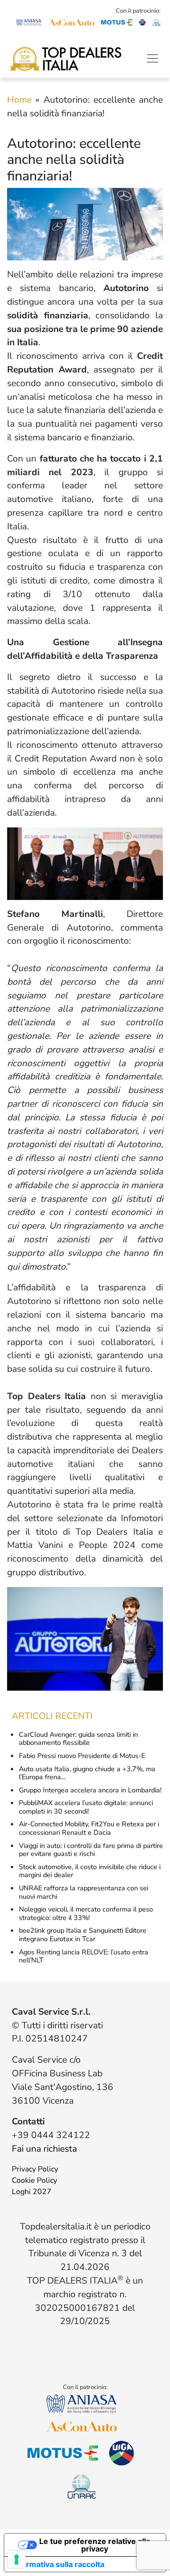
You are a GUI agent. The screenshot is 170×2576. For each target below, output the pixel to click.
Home (19, 100)
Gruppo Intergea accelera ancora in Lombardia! (90, 1790)
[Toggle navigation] (153, 58)
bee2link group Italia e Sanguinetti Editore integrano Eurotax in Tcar (83, 1935)
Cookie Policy (34, 2180)
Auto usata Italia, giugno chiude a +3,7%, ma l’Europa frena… (87, 1773)
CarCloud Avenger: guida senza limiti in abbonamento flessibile (78, 1739)
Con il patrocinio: (138, 11)
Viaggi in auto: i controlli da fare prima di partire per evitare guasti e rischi (91, 1850)
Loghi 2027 (32, 2192)
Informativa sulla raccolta (58, 2564)
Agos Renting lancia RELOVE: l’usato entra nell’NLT (84, 1956)
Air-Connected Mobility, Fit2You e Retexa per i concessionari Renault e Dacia (89, 1828)
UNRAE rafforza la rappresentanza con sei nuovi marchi (84, 1892)
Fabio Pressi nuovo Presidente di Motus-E (82, 1756)
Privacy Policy (35, 2169)
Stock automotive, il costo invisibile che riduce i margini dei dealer (90, 1871)
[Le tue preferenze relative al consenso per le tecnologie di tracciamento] (17, 2560)
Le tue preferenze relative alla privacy (95, 2545)
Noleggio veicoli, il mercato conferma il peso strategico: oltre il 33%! (86, 1913)
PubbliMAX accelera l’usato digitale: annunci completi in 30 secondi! (86, 1807)
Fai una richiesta (44, 2149)
